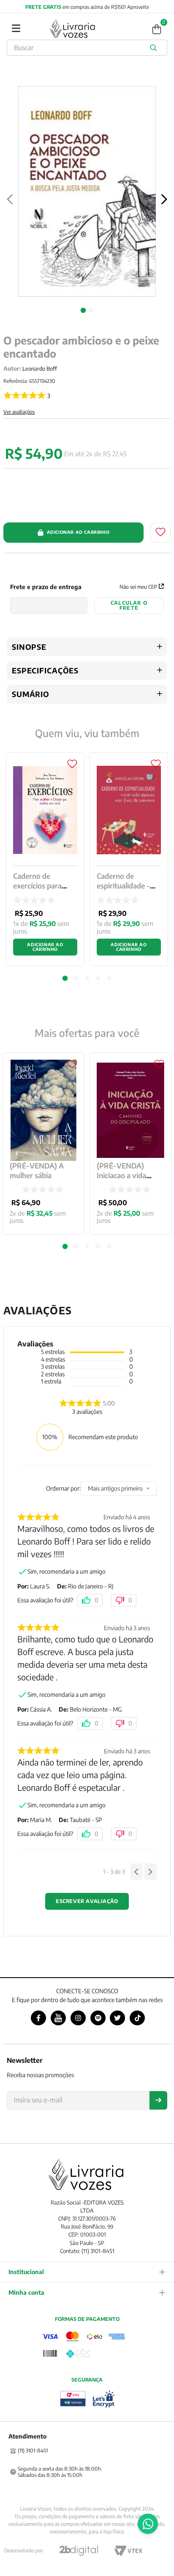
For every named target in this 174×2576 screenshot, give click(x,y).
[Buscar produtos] (155, 48)
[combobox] (87, 48)
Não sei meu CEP (138, 587)
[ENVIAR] (158, 2100)
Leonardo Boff (40, 369)
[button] (65, 1247)
